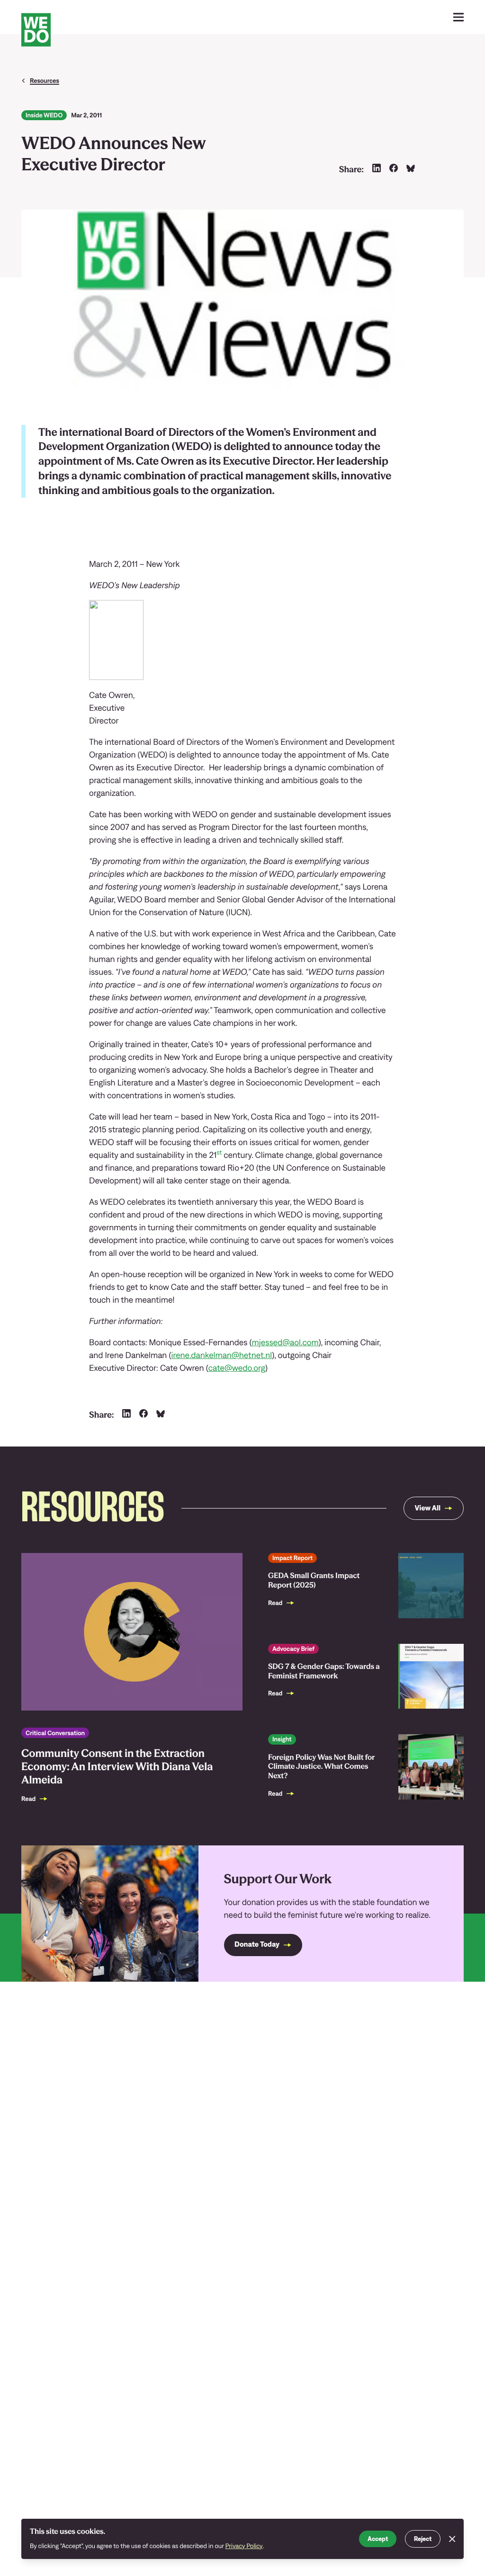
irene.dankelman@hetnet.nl (222, 1355)
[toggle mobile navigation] (459, 17)
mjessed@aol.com (285, 1342)
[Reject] (452, 2539)
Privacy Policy (244, 2546)
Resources (45, 80)
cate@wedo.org (237, 1368)
